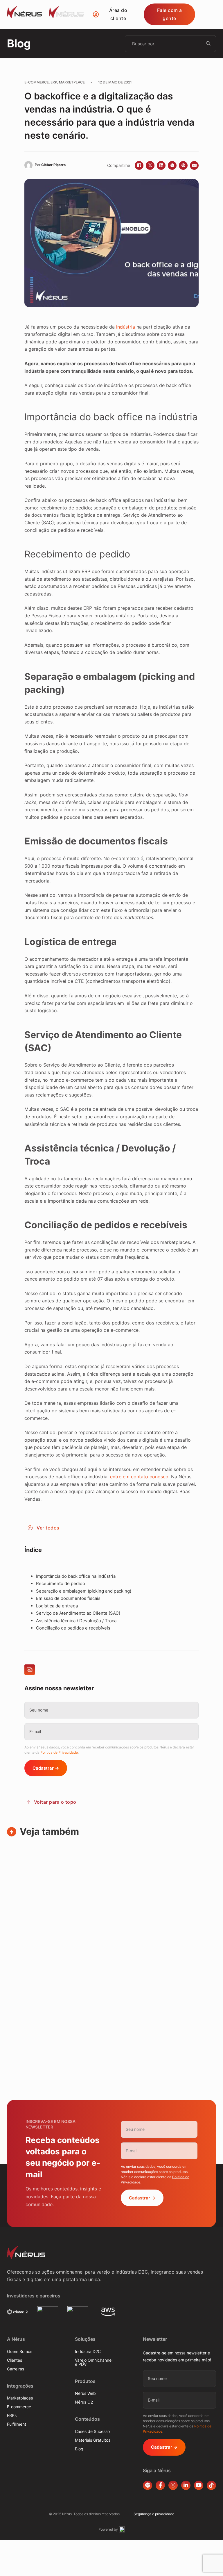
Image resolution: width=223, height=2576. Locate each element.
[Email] (194, 165)
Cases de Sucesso (92, 2431)
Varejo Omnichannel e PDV (94, 2362)
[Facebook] (139, 165)
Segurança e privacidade (154, 2514)
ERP (54, 82)
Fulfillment (17, 2424)
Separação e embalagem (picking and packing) (84, 1591)
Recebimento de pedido (61, 1583)
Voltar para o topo (55, 1802)
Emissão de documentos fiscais (68, 1598)
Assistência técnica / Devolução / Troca (76, 1621)
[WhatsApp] (172, 165)
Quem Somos (20, 2352)
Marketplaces (20, 2398)
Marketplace (72, 82)
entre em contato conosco (139, 1477)
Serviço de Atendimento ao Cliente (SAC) (78, 1613)
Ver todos (48, 1528)
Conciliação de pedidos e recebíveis (73, 1628)
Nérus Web (85, 2393)
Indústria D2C (88, 2352)
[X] (150, 165)
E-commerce (37, 82)
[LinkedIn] (161, 165)
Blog (79, 2449)
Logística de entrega (57, 1606)
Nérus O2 (84, 2402)
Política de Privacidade (59, 1752)
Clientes (15, 2360)
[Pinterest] (183, 165)
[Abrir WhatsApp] (208, 2561)
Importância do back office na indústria (76, 1576)
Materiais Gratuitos (93, 2440)
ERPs (12, 2415)
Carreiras (16, 2369)
